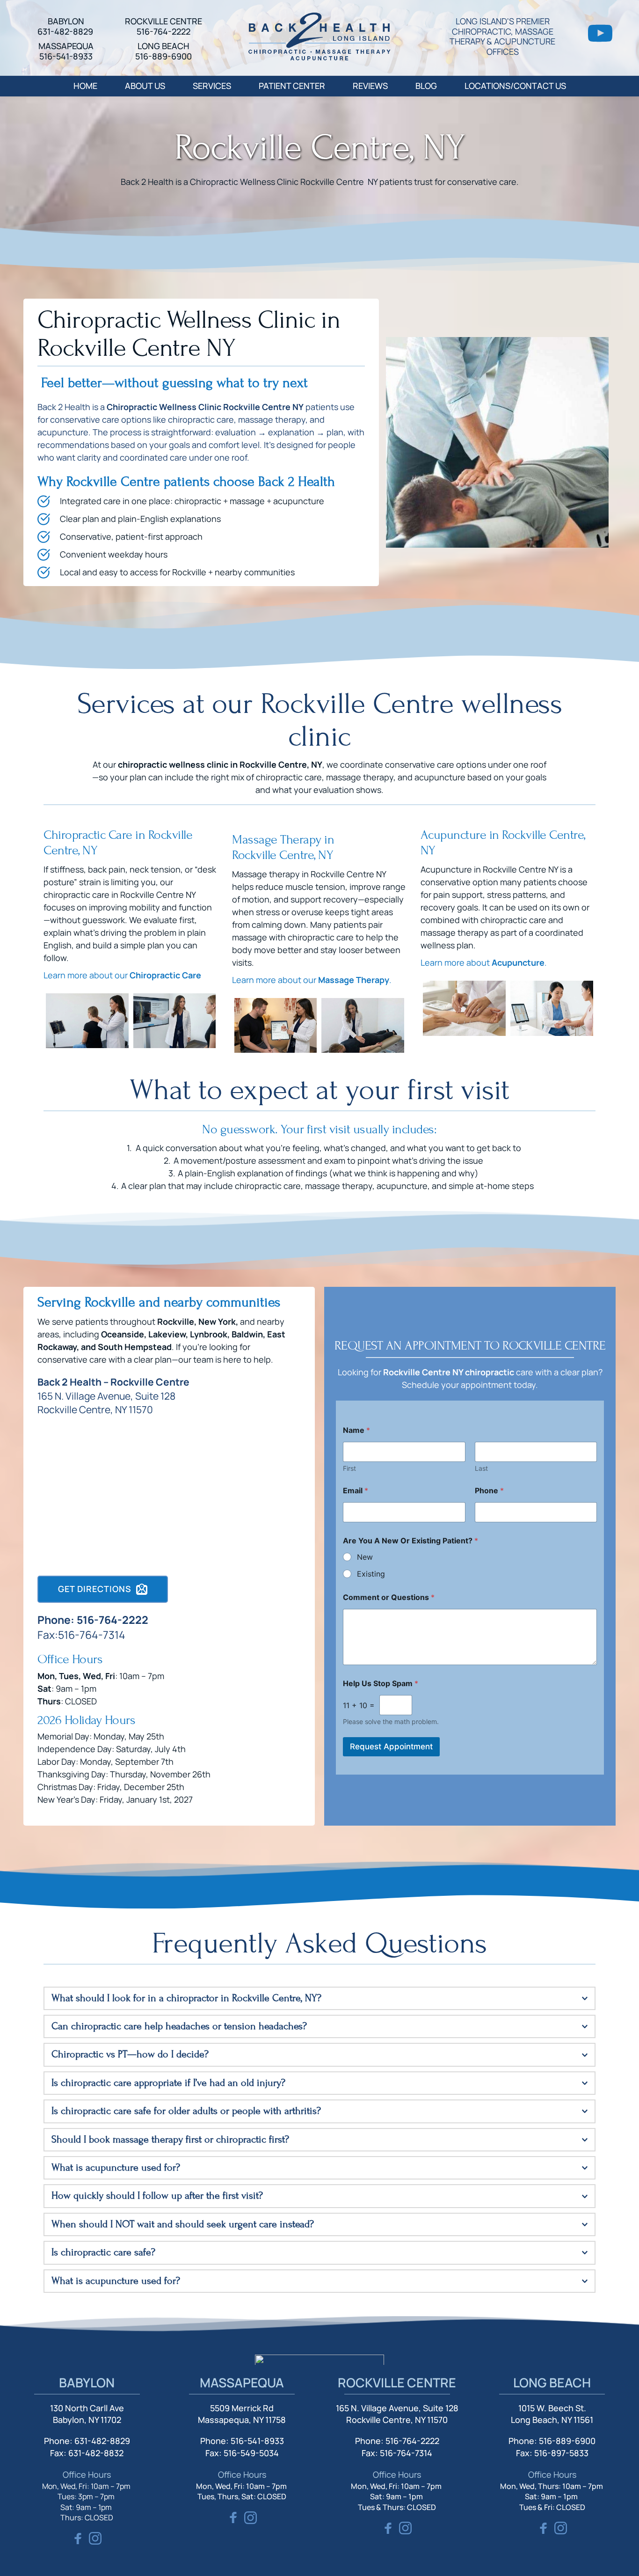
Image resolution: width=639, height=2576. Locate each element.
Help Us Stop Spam (381, 1684)
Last (481, 1468)
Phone (489, 1491)
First (349, 1468)
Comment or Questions (389, 1597)
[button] (319, 1998)
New (365, 1557)
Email (356, 1491)
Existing (371, 1574)
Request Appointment (391, 1747)
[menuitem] (85, 86)
